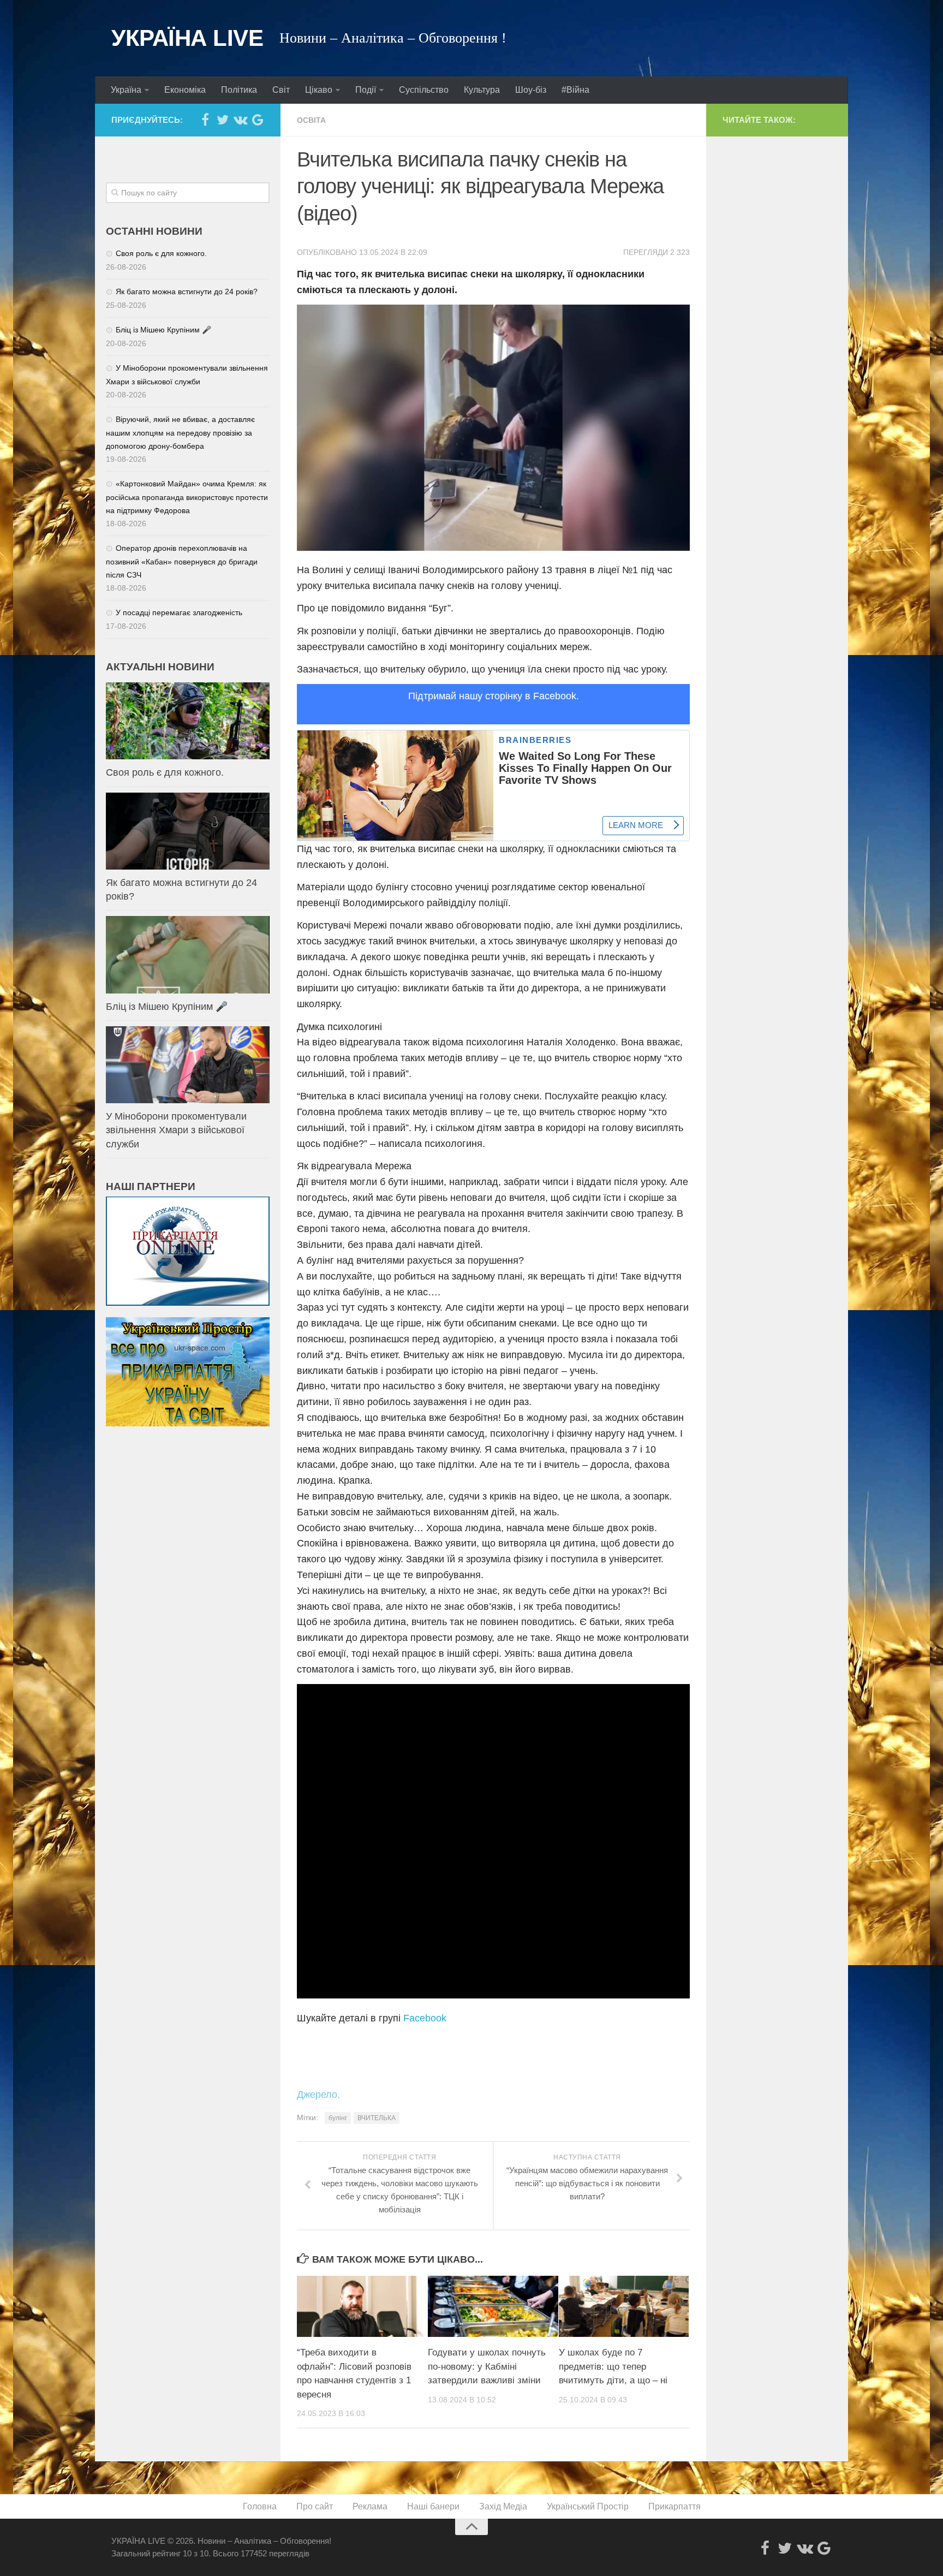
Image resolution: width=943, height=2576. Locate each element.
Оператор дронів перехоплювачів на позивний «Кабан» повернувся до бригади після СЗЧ (182, 561)
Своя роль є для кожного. (161, 253)
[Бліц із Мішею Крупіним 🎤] (188, 954)
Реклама (370, 2506)
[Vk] (240, 120)
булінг (338, 2118)
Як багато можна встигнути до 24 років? (187, 291)
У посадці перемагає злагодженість (179, 612)
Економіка (185, 90)
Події (366, 90)
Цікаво (319, 90)
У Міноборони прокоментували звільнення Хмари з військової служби (176, 1130)
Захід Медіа (503, 2506)
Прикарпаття (675, 2506)
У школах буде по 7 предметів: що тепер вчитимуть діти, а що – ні (613, 2366)
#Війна (575, 90)
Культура (482, 90)
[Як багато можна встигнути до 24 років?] (188, 831)
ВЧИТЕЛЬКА (377, 2118)
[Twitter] (223, 120)
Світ (281, 90)
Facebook (425, 2018)
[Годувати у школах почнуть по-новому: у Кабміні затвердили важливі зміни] (493, 2306)
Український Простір (588, 2506)
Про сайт (315, 2506)
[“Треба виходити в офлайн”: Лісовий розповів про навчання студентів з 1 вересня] (362, 2306)
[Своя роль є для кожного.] (188, 721)
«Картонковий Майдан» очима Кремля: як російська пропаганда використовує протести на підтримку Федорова (187, 497)
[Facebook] (205, 120)
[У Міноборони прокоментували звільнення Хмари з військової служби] (188, 1065)
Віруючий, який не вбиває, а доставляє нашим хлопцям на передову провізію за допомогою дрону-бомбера (180, 433)
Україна (126, 90)
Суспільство (424, 90)
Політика (239, 90)
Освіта (311, 120)
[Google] (258, 120)
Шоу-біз (531, 90)
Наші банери (433, 2506)
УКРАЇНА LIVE (187, 38)
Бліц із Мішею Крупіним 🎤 (163, 330)
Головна (260, 2506)
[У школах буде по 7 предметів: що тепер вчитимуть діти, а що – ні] (624, 2306)
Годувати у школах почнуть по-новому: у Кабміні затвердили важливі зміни (487, 2366)
